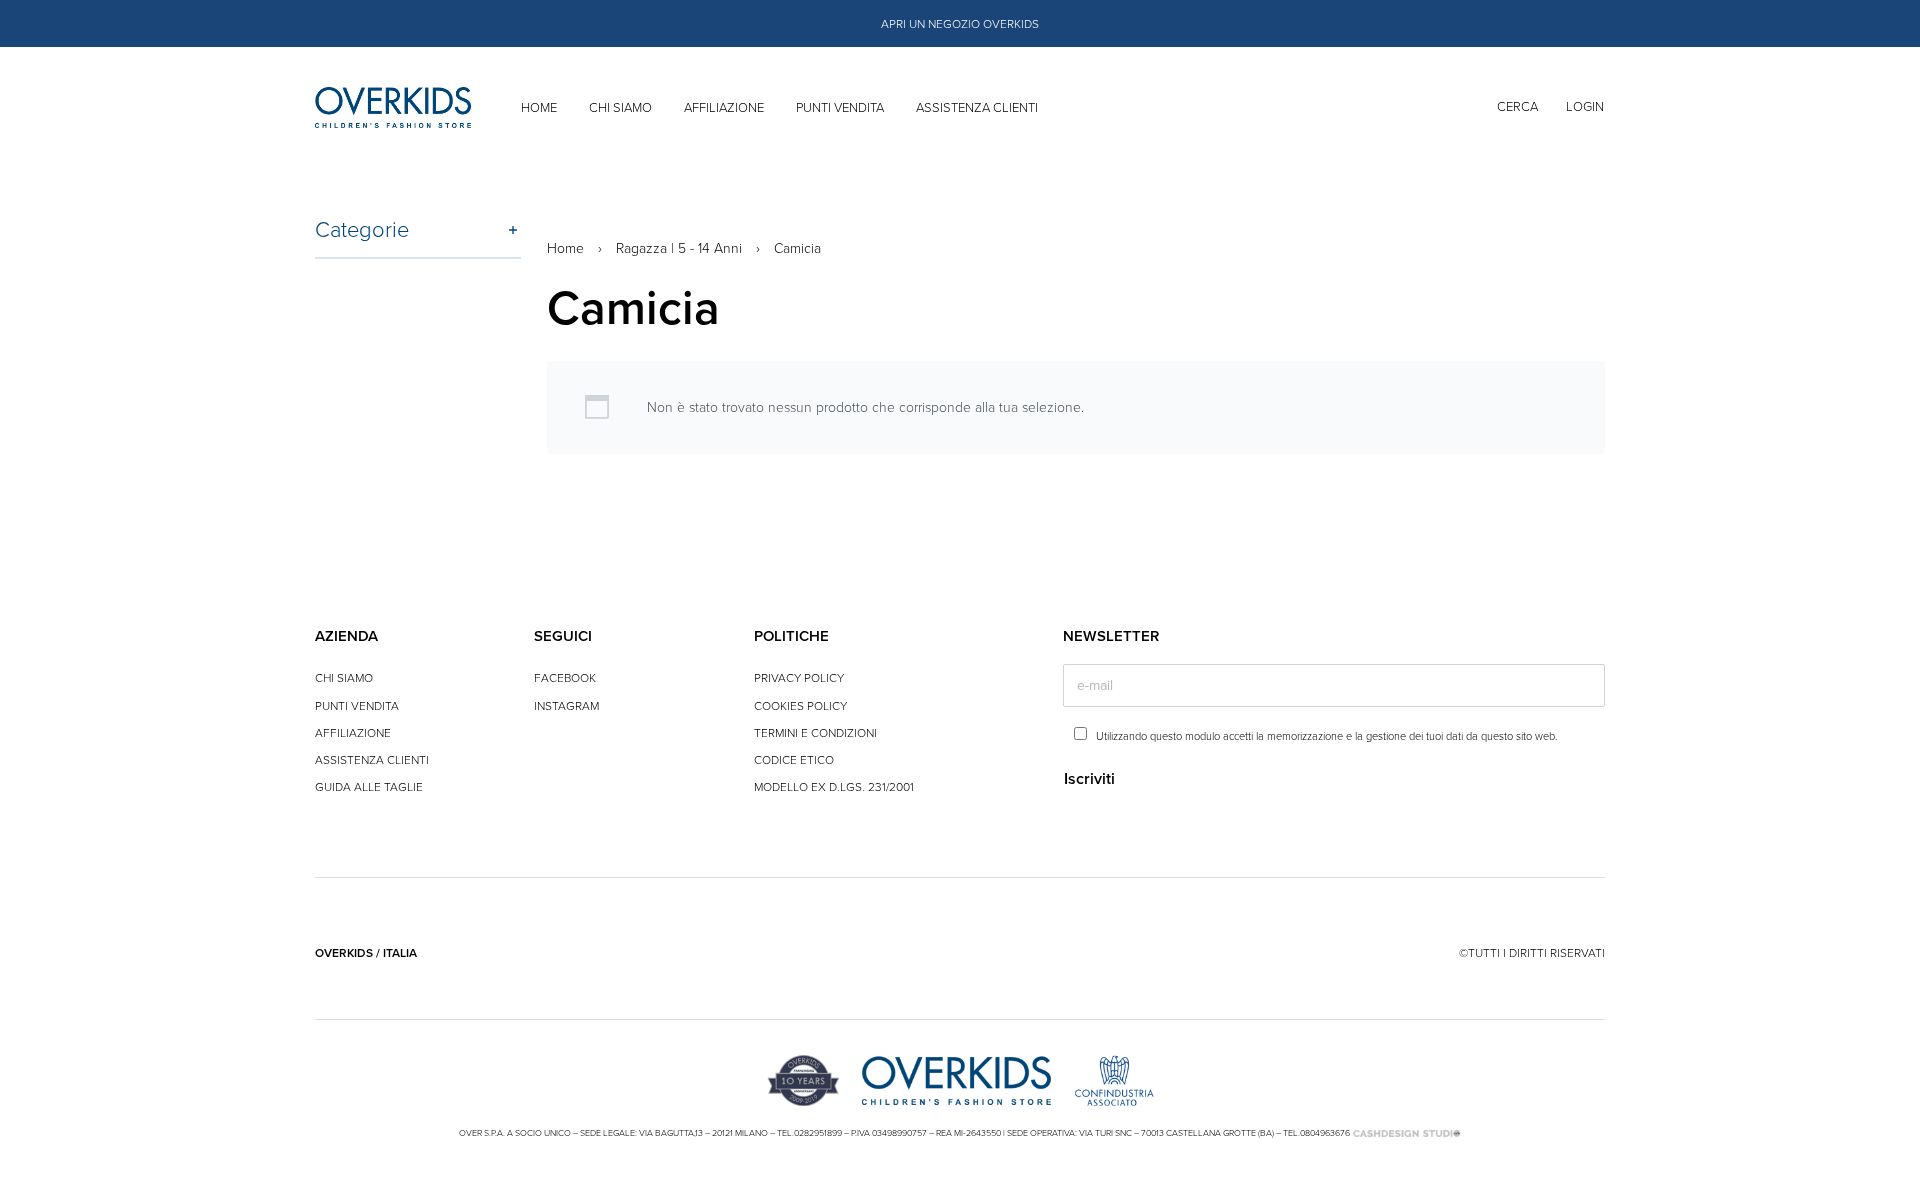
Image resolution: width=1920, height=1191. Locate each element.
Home (565, 248)
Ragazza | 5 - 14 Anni (679, 248)
